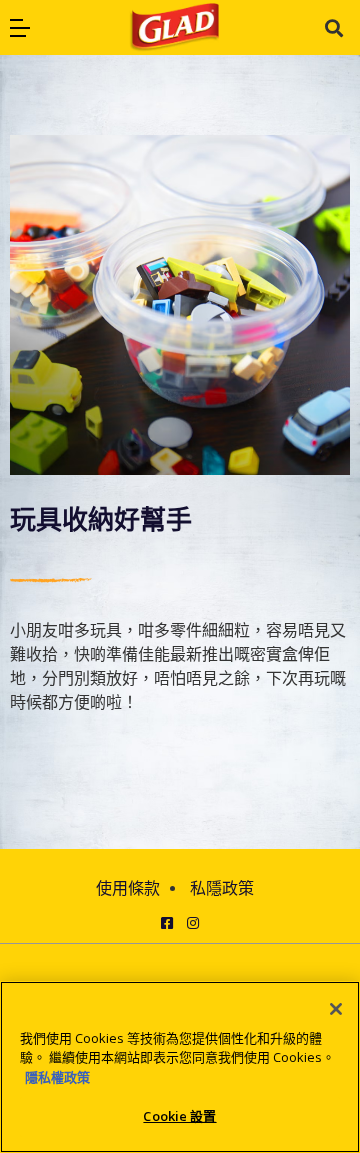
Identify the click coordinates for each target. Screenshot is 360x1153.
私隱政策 (222, 888)
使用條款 (128, 888)
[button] (20, 28)
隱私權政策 (57, 1077)
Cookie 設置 (179, 1116)
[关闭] (336, 1009)
